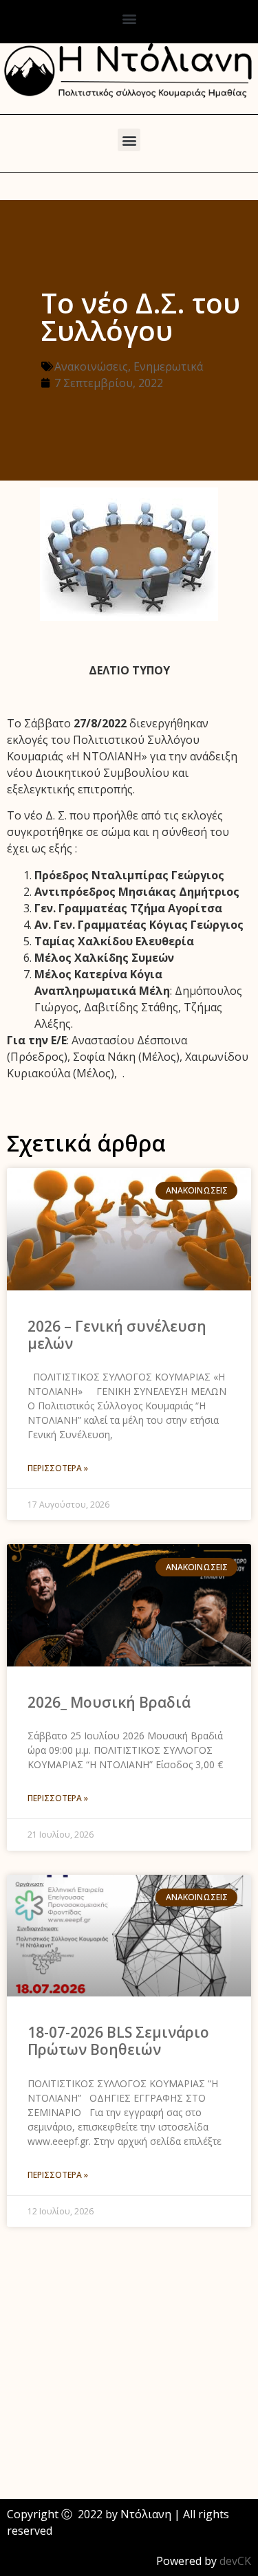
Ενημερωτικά (168, 366)
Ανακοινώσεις (91, 366)
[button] (129, 18)
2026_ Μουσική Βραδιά (109, 1702)
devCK (235, 2561)
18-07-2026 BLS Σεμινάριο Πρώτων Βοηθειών (118, 2041)
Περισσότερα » (58, 1468)
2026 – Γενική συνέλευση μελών (117, 1335)
